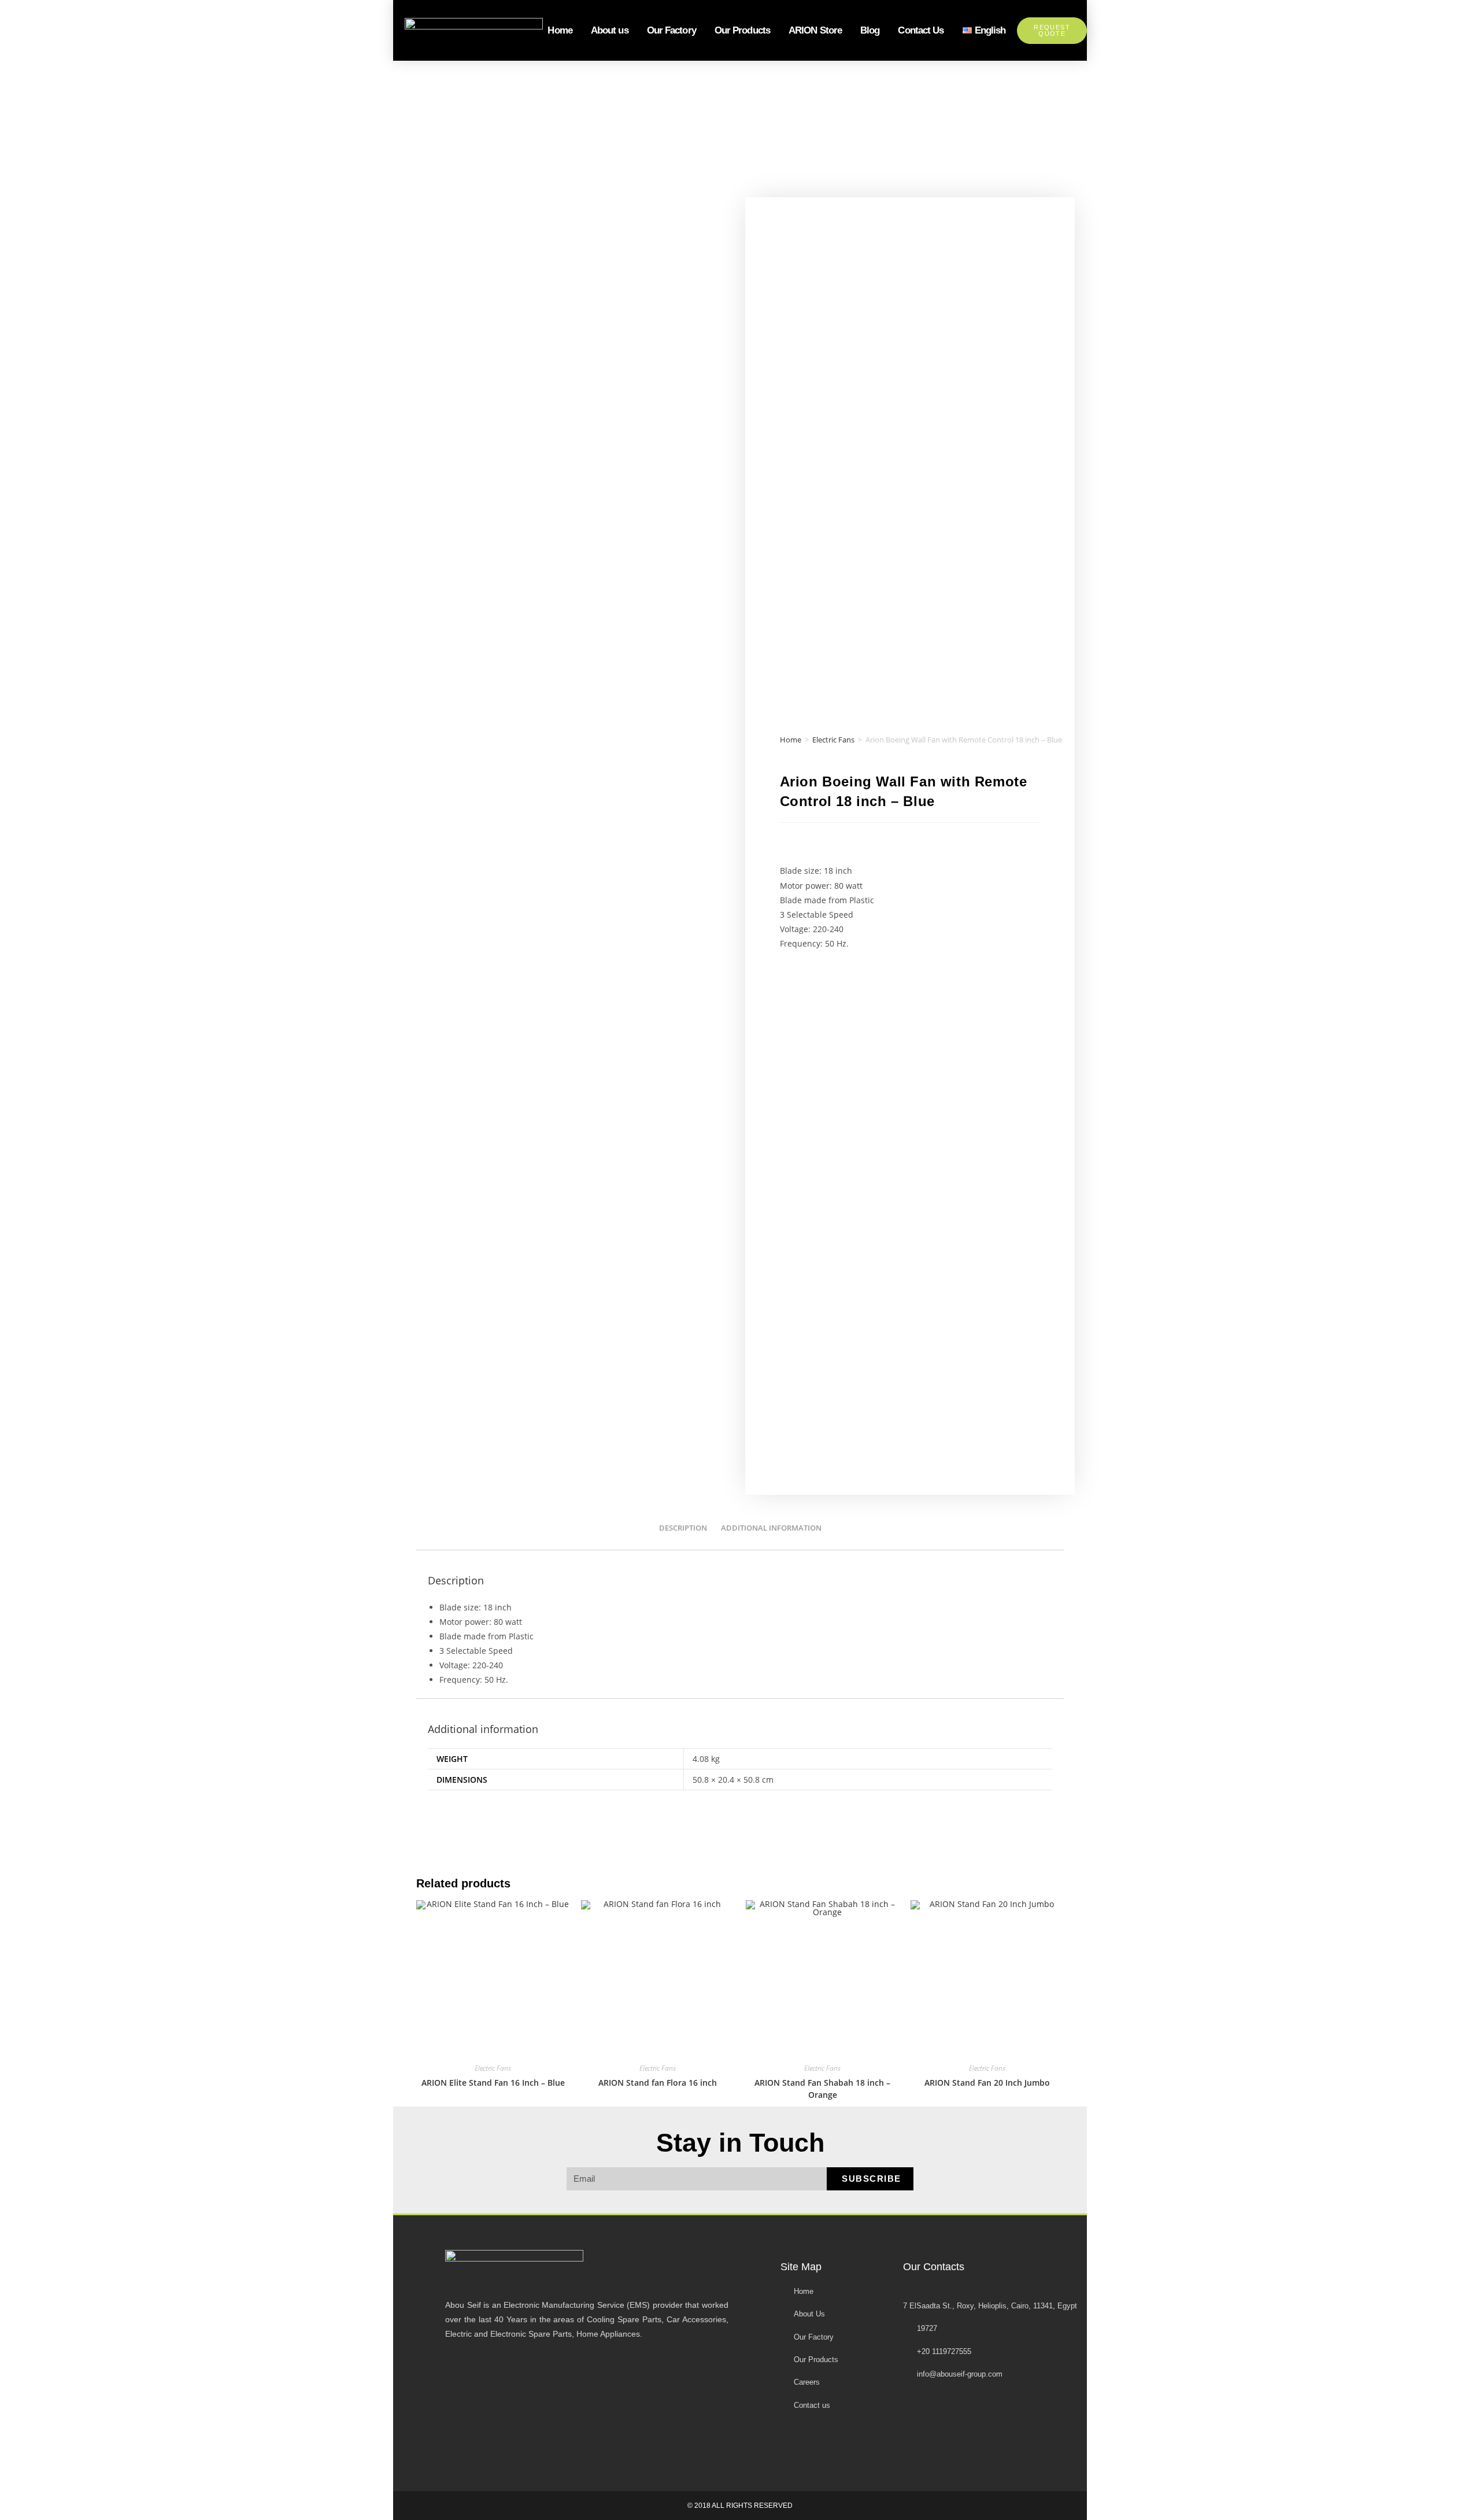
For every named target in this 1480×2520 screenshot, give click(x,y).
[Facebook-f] (795, 2444)
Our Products (742, 30)
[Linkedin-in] (897, 2444)
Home (560, 30)
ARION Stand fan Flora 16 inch (658, 2083)
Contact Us (921, 30)
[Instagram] (863, 2444)
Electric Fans (833, 740)
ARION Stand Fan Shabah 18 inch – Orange (822, 2089)
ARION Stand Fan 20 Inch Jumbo (987, 2083)
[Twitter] (829, 2444)
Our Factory (671, 30)
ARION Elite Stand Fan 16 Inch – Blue (493, 2083)
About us (610, 30)
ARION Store (815, 30)
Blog (870, 30)
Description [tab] (683, 1528)
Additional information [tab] (771, 1528)
